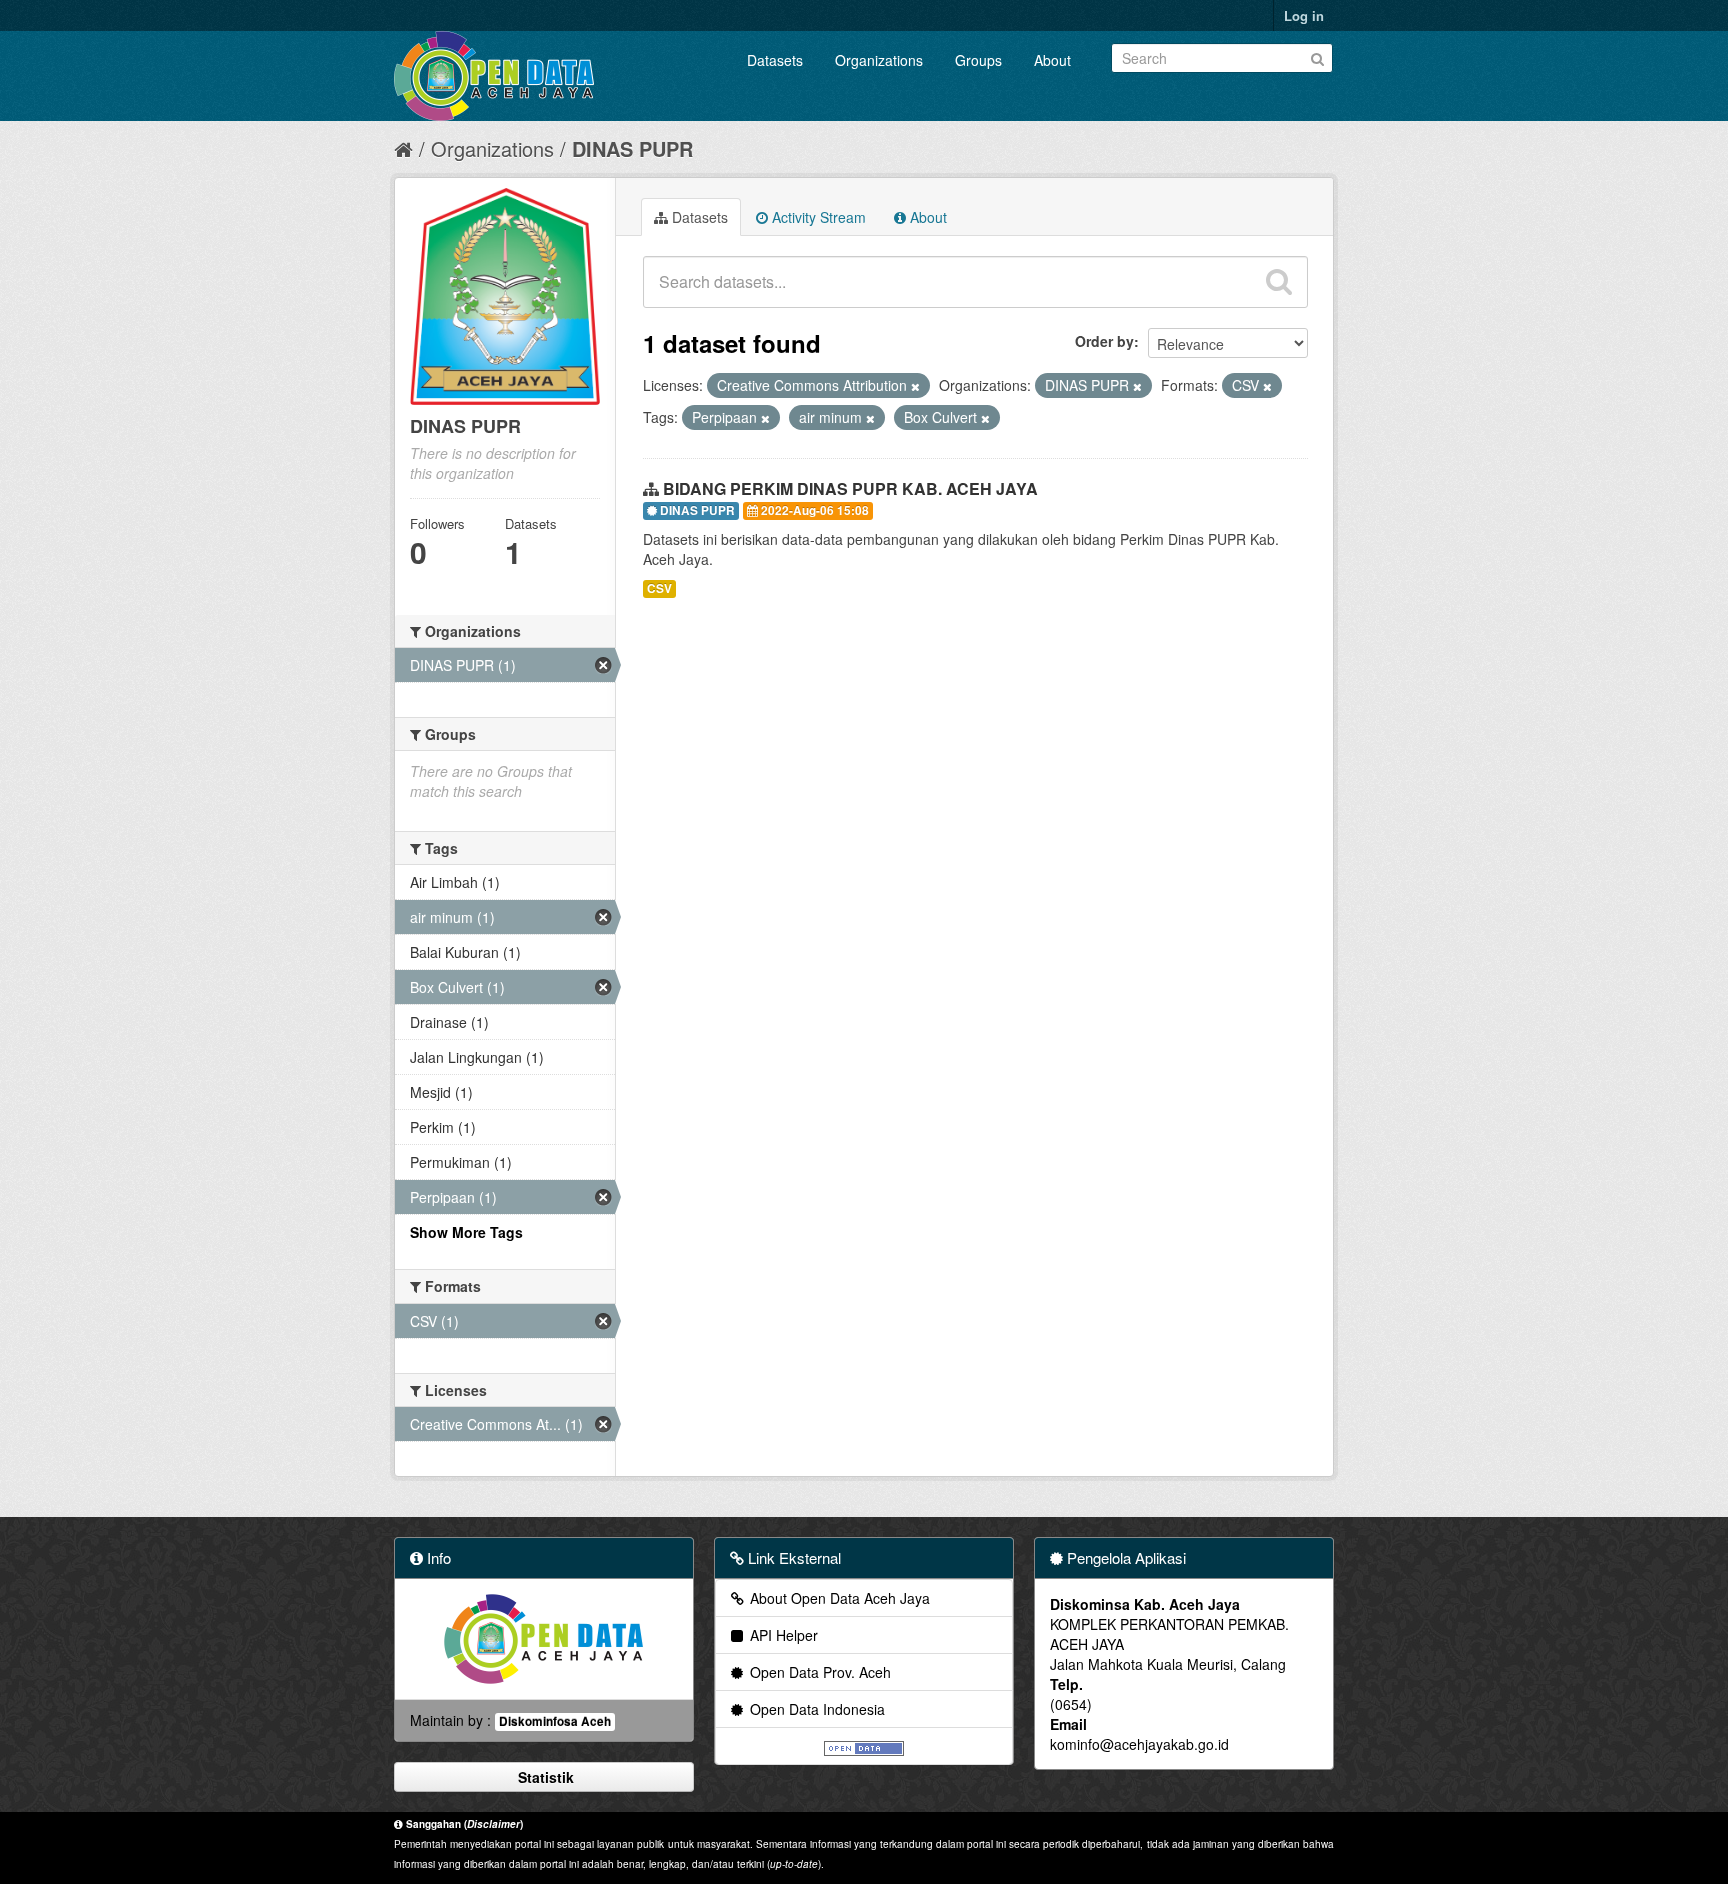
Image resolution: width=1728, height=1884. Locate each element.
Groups (978, 60)
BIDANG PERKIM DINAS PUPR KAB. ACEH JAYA (850, 488)
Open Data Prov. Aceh (818, 1672)
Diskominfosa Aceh (555, 1721)
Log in (1304, 15)
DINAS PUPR (632, 148)
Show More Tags (466, 1232)
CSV (659, 588)
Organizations (879, 60)
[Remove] (915, 386)
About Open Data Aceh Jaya (838, 1598)
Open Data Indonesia (815, 1709)
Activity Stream (817, 217)
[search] (1279, 282)
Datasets (775, 60)
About (1052, 60)
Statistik (544, 1777)
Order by (1104, 341)
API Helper (782, 1635)
